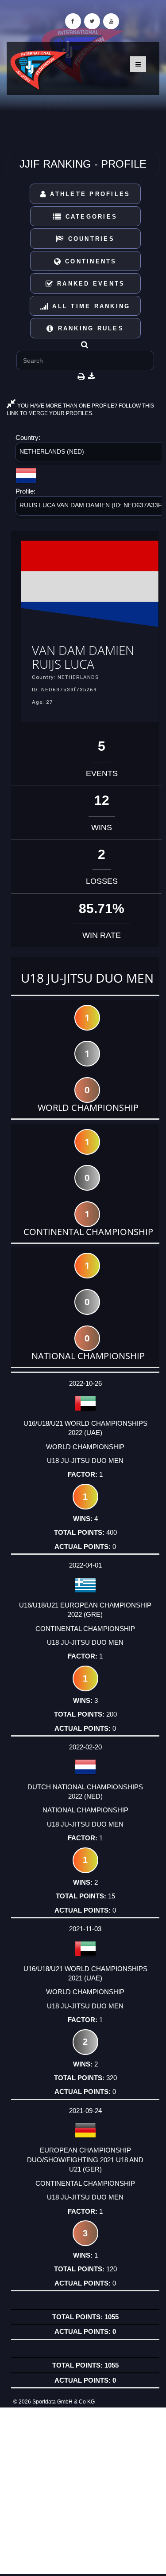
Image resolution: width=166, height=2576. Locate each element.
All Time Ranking (90, 306)
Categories (90, 217)
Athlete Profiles (89, 194)
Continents (89, 261)
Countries (90, 239)
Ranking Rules (89, 328)
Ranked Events (90, 284)
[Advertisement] (83, 2491)
